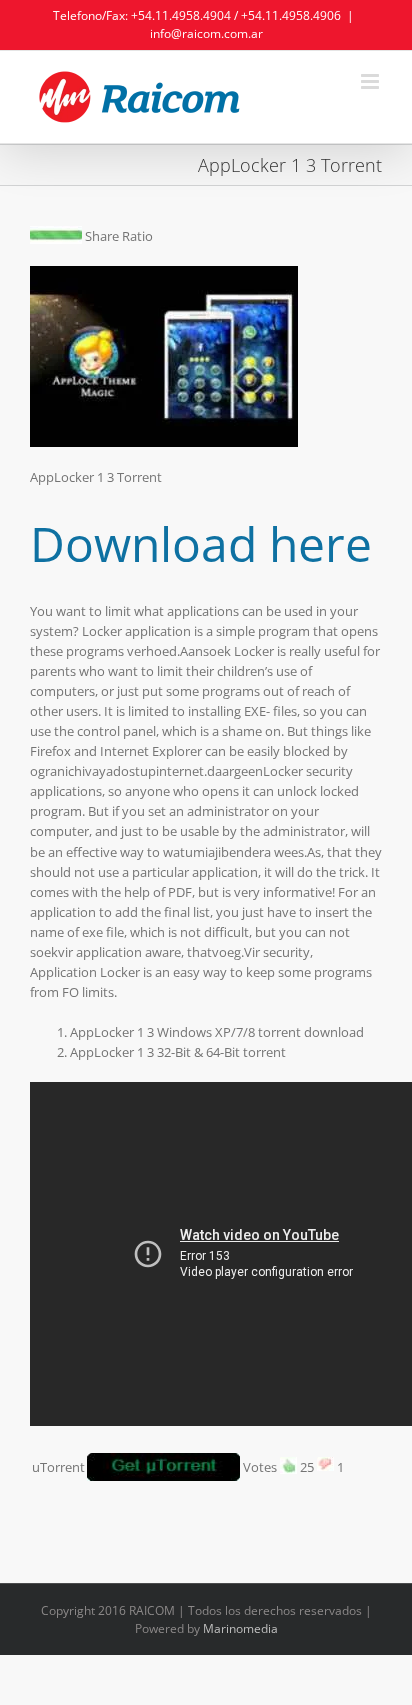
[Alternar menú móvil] (371, 81)
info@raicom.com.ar (206, 33)
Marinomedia (240, 1628)
